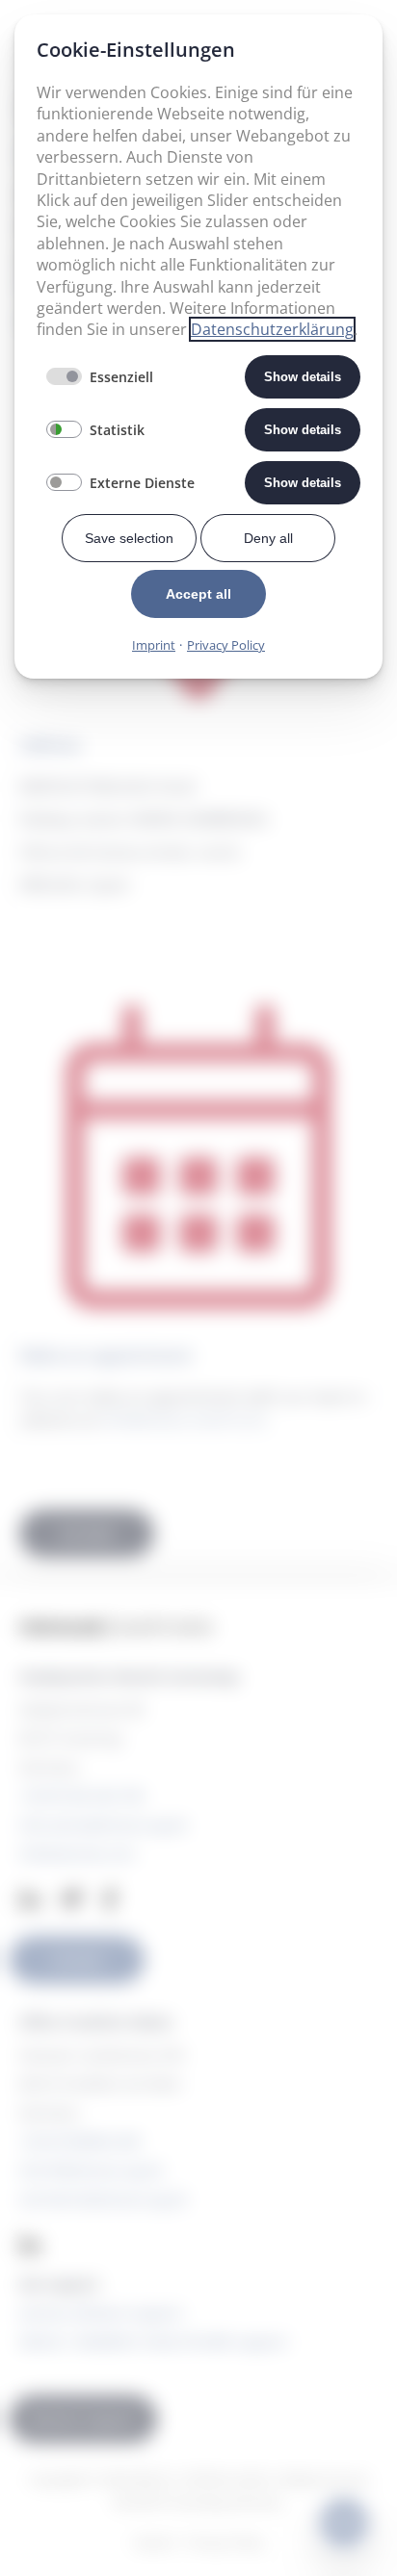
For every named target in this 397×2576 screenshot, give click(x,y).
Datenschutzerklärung (272, 329)
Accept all (198, 594)
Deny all (268, 538)
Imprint (154, 645)
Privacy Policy (226, 645)
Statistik (117, 430)
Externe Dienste (142, 483)
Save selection (129, 538)
